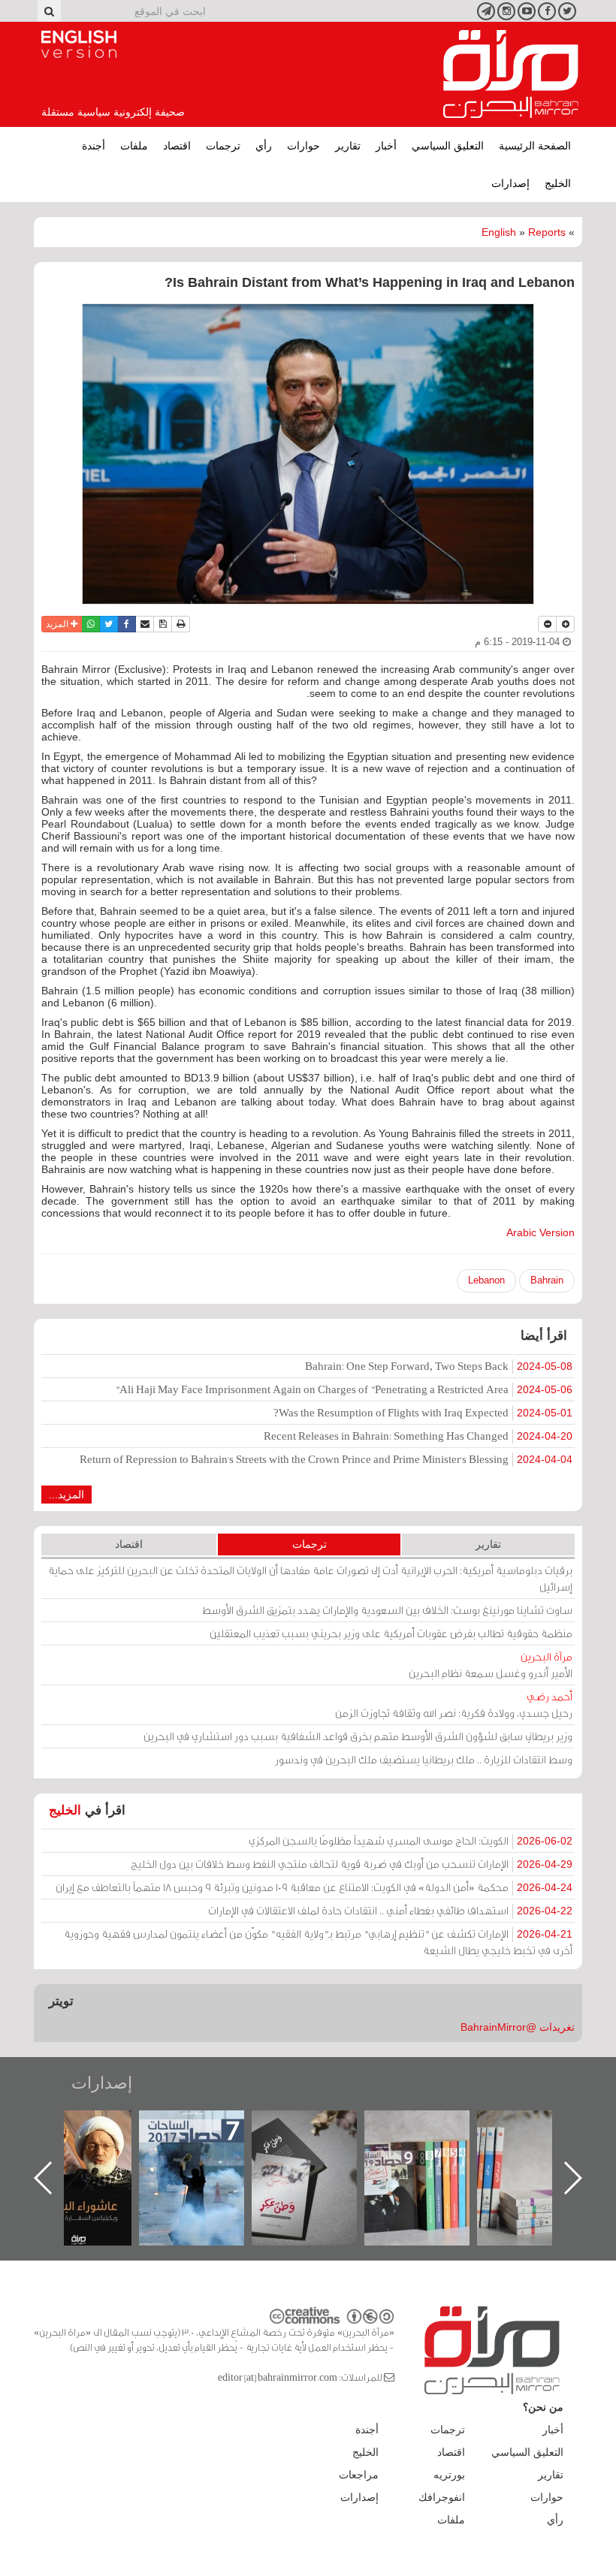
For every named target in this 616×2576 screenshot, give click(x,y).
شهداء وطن (94, 2127)
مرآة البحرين (511, 74)
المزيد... (66, 1495)
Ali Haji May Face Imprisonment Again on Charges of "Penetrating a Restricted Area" (344, 1389)
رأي (264, 146)
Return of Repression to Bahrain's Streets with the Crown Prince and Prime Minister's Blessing (326, 1459)
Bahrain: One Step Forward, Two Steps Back (439, 1366)
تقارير (348, 146)
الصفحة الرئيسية (535, 146)
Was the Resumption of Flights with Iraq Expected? (423, 1412)
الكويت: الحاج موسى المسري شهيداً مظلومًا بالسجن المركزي (411, 1840)
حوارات (303, 146)
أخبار (386, 146)
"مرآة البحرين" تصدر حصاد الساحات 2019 (545, 2145)
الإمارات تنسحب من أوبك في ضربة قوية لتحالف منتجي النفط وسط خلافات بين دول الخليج (352, 1864)
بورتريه (449, 2475)
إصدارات (510, 183)
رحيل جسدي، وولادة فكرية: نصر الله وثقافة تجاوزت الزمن (454, 1704)
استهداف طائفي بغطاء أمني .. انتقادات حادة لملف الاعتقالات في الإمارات (390, 1910)
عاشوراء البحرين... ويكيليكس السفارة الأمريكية (207, 2145)
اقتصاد (177, 146)
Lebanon (486, 1280)
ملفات (134, 146)
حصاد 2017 (319, 2127)
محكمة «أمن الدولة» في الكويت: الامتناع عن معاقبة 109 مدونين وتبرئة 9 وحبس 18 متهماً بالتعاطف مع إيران (314, 1887)
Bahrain (547, 1280)
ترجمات (223, 146)
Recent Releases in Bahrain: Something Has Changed (418, 1436)
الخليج (558, 183)
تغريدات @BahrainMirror (518, 2027)
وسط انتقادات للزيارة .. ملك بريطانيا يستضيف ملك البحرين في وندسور (424, 1759)
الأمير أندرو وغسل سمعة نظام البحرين (491, 1665)
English (499, 232)
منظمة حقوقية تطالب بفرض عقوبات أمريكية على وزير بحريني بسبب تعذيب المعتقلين (391, 1633)
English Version (79, 44)
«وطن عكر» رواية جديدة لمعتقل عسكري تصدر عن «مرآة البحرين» (432, 2154)
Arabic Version (541, 1232)
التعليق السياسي (448, 146)
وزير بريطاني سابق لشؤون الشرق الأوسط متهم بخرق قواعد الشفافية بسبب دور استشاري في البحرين (358, 1736)
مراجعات (359, 2475)
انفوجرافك (442, 2497)
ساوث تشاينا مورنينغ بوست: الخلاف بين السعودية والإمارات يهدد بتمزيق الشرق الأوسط (387, 1610)
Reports (547, 232)
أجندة (94, 146)
